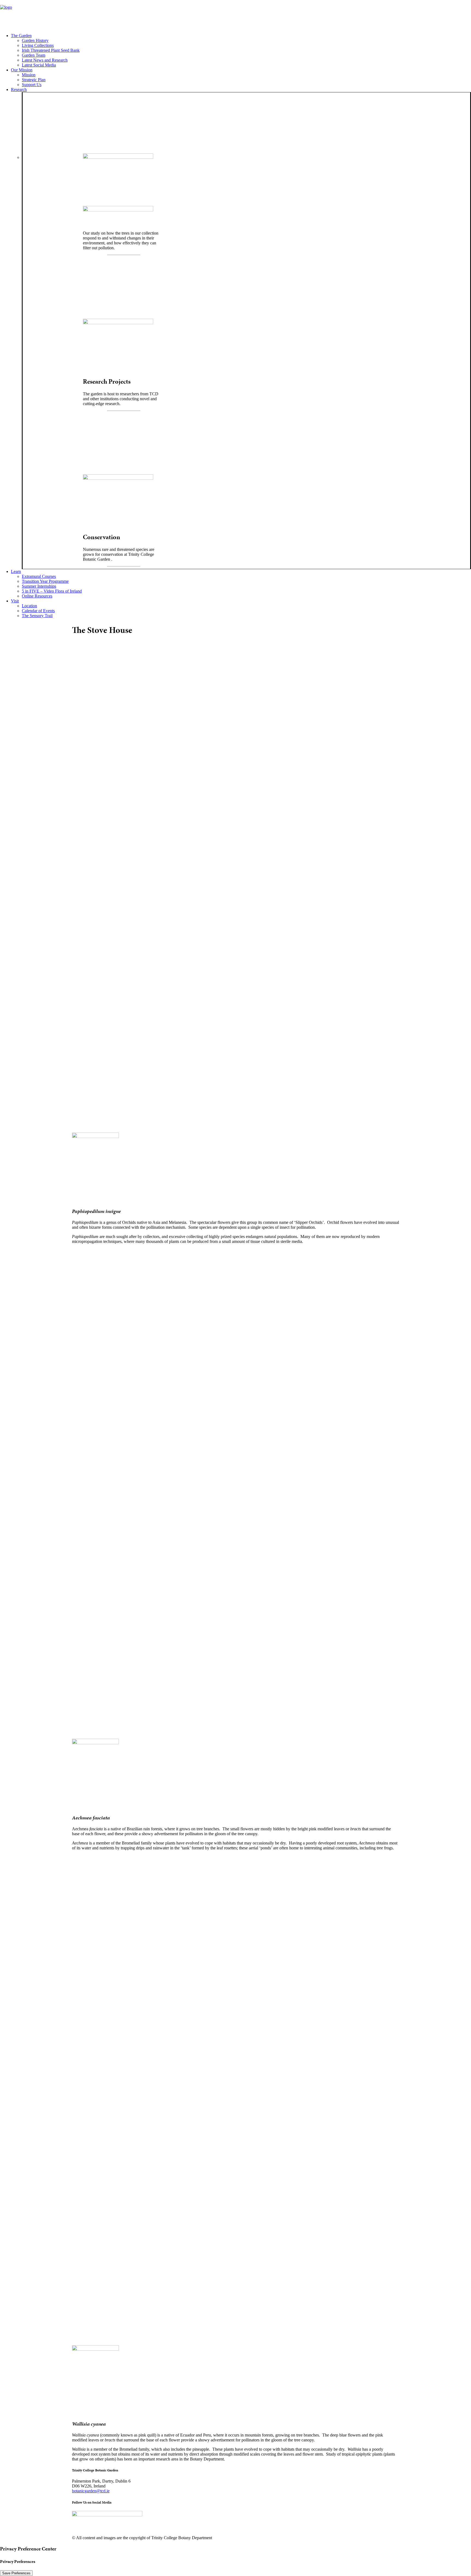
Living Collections (38, 45)
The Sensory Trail (37, 616)
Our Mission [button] (22, 70)
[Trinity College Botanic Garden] (235, 14)
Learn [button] (16, 571)
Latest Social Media (39, 65)
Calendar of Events (38, 611)
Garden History (35, 40)
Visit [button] (15, 601)
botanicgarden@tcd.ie (91, 2491)
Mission (29, 75)
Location (29, 606)
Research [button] (19, 89)
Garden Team (34, 55)
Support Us (32, 85)
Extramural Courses (39, 576)
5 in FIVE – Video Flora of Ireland (52, 591)
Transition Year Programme (45, 581)
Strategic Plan (34, 80)
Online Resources (37, 596)
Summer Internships (39, 586)
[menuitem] (241, 50)
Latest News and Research (45, 60)
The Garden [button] (21, 36)
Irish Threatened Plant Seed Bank (51, 50)
